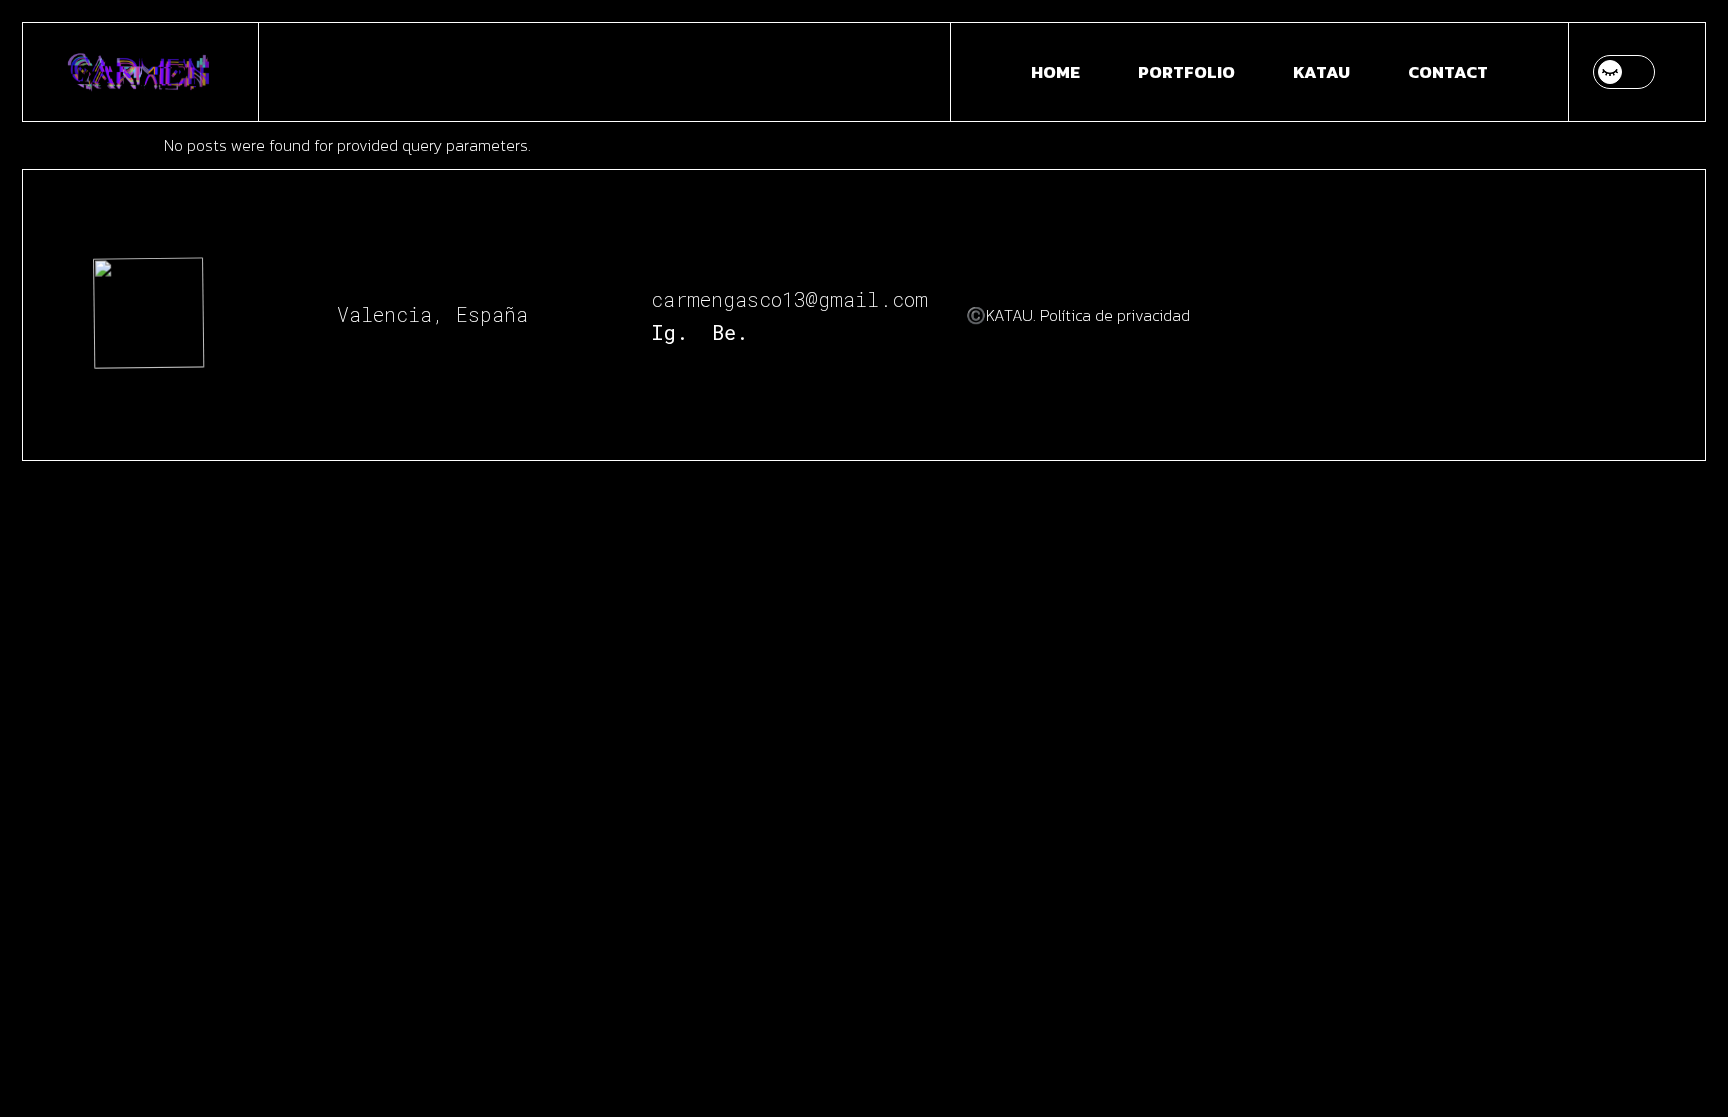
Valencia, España (432, 314)
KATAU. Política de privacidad (1088, 315)
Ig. (669, 332)
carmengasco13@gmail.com (789, 299)
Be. (730, 332)
